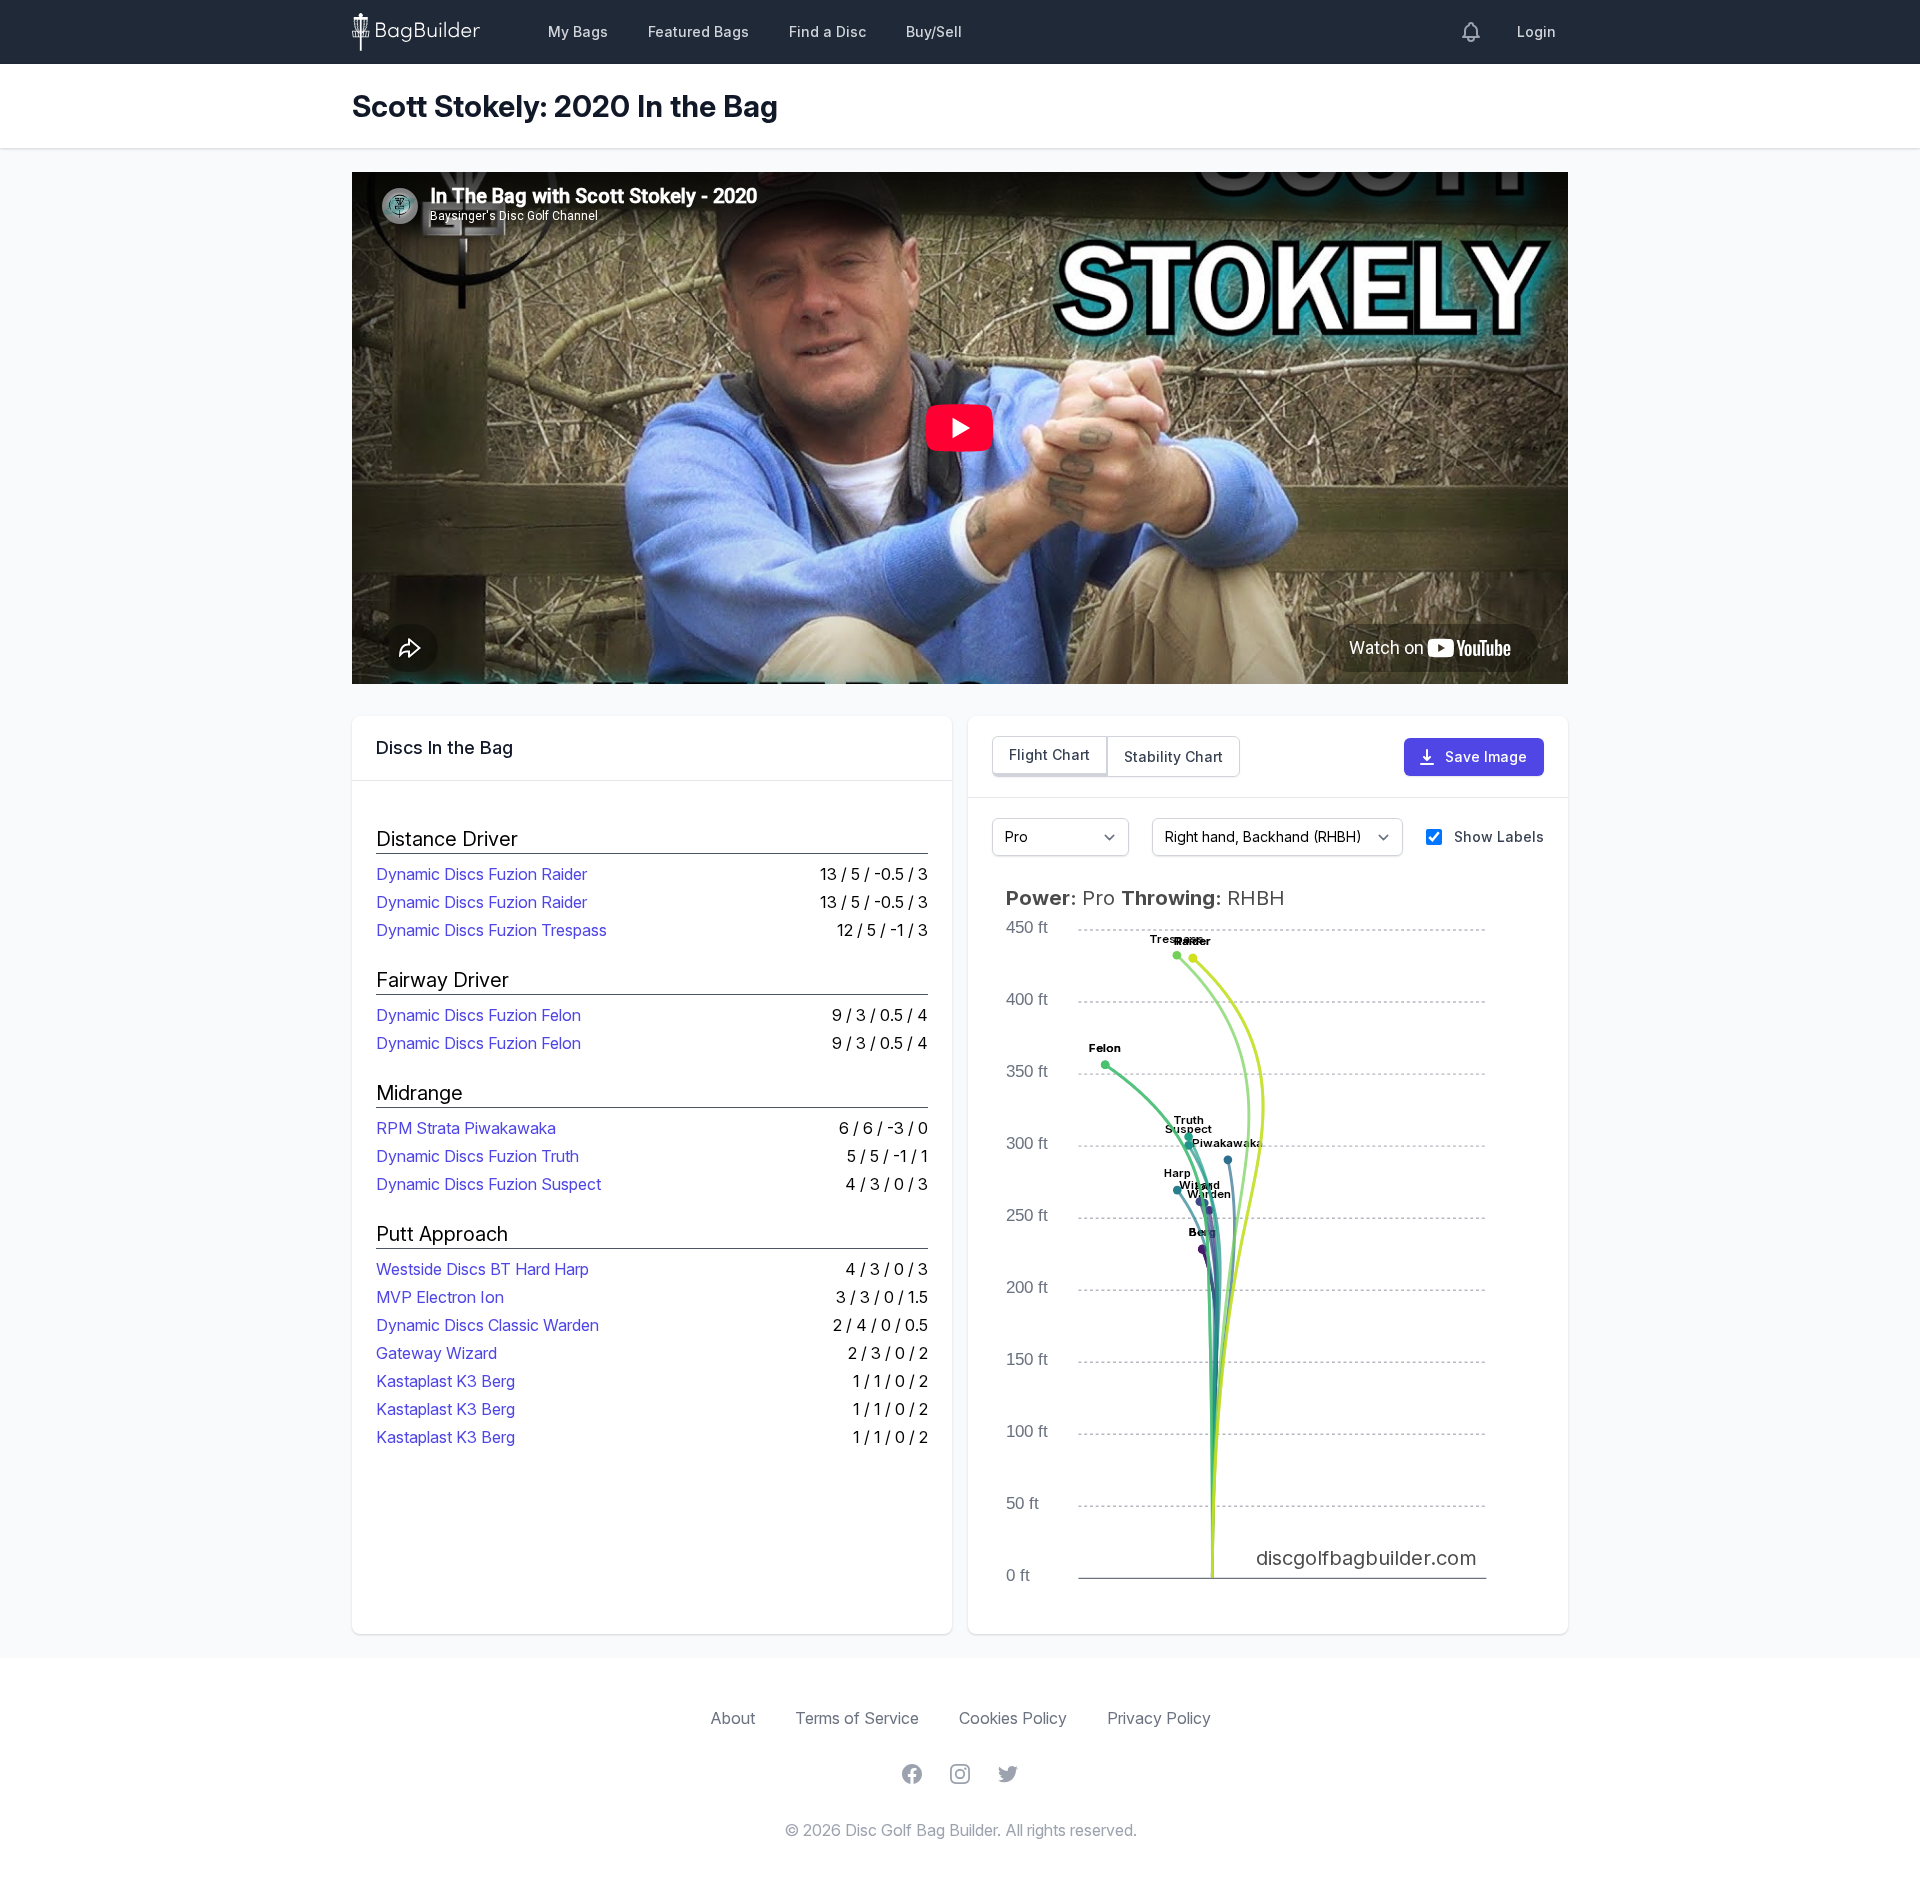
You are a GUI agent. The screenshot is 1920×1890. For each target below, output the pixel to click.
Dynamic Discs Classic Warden (487, 1325)
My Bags (578, 31)
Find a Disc (827, 31)
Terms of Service (857, 1718)
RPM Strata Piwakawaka (466, 1128)
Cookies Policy (1013, 1718)
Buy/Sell (934, 31)
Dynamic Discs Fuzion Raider (481, 874)
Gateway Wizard (436, 1353)
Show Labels (1499, 836)
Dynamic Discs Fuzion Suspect (488, 1184)
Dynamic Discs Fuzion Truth (477, 1156)
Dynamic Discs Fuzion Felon (478, 1015)
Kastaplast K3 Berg (445, 1381)
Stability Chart (1173, 756)
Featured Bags (698, 31)
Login (1536, 31)
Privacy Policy (1159, 1718)
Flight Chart (1049, 754)
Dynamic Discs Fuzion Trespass (491, 930)
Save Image (1486, 756)
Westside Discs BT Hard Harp (482, 1269)
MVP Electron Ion (440, 1297)
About (732, 1718)
